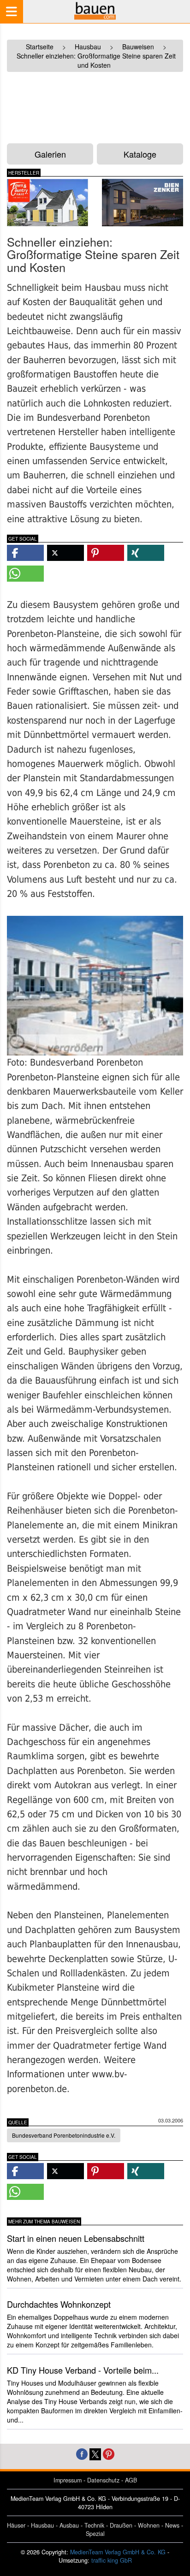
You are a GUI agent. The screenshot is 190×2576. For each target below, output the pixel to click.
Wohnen (149, 2525)
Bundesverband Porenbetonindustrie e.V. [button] (64, 2135)
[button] (25, 553)
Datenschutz (103, 2480)
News (172, 2525)
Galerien (50, 154)
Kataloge (140, 154)
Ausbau (69, 2525)
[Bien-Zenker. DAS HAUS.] (142, 203)
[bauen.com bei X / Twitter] (95, 2453)
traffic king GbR (112, 2560)
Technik (94, 2525)
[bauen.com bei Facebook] (82, 2453)
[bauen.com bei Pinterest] (109, 2453)
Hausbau (42, 2525)
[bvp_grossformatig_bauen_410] (95, 986)
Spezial (95, 2534)
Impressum (68, 2480)
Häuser (16, 2525)
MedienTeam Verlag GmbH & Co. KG (118, 2552)
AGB (131, 2480)
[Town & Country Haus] (47, 203)
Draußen (121, 2525)
